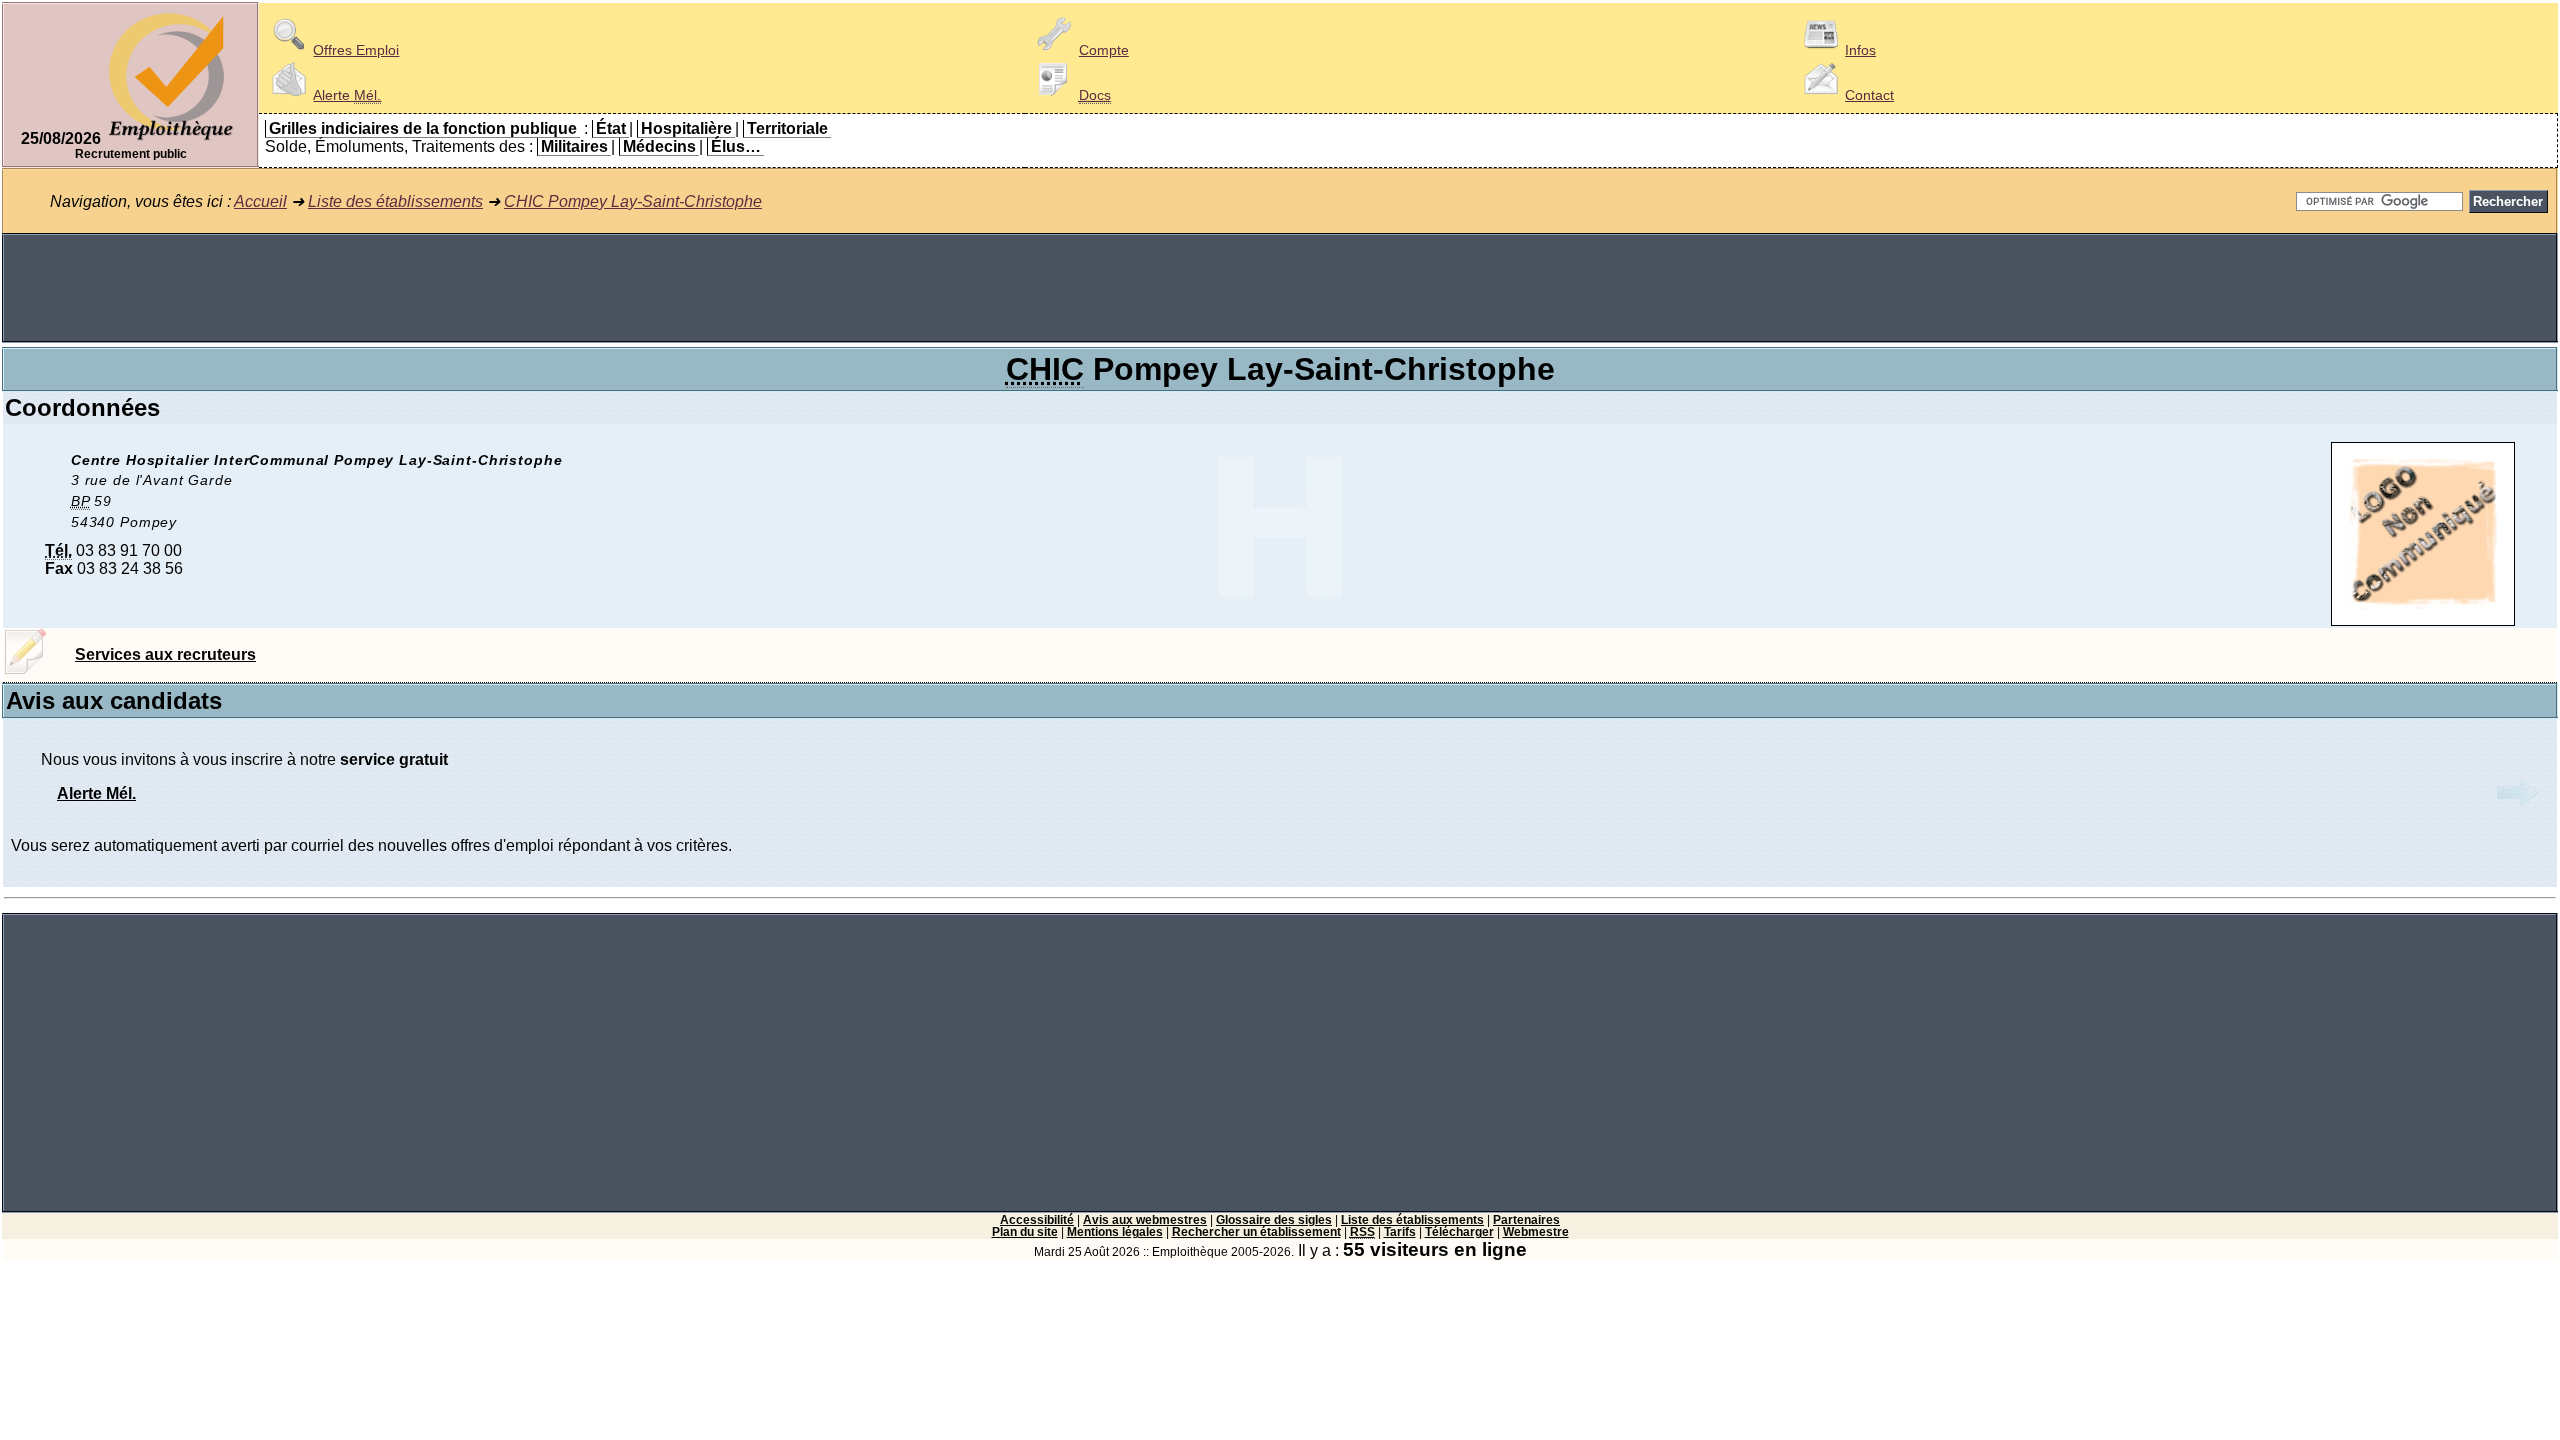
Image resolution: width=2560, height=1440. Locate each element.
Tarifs (1400, 1232)
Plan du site (1025, 1232)
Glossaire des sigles (1274, 1220)
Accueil (260, 201)
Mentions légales (1115, 1232)
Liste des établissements (395, 201)
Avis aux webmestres (1145, 1220)
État (611, 128)
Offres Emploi (356, 50)
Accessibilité (1037, 1220)
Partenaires (1526, 1220)
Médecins (659, 146)
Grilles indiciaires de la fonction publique (423, 128)
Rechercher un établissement (1256, 1232)
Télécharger (1459, 1232)
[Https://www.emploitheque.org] (171, 138)
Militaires (574, 146)
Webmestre (1536, 1232)
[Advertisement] (1280, 288)
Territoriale (787, 128)
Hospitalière (686, 128)
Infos (1860, 50)
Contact (1869, 95)
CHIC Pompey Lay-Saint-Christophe (633, 201)
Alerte (347, 95)
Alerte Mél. (96, 793)
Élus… (736, 146)
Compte (1104, 50)
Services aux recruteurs (165, 654)
